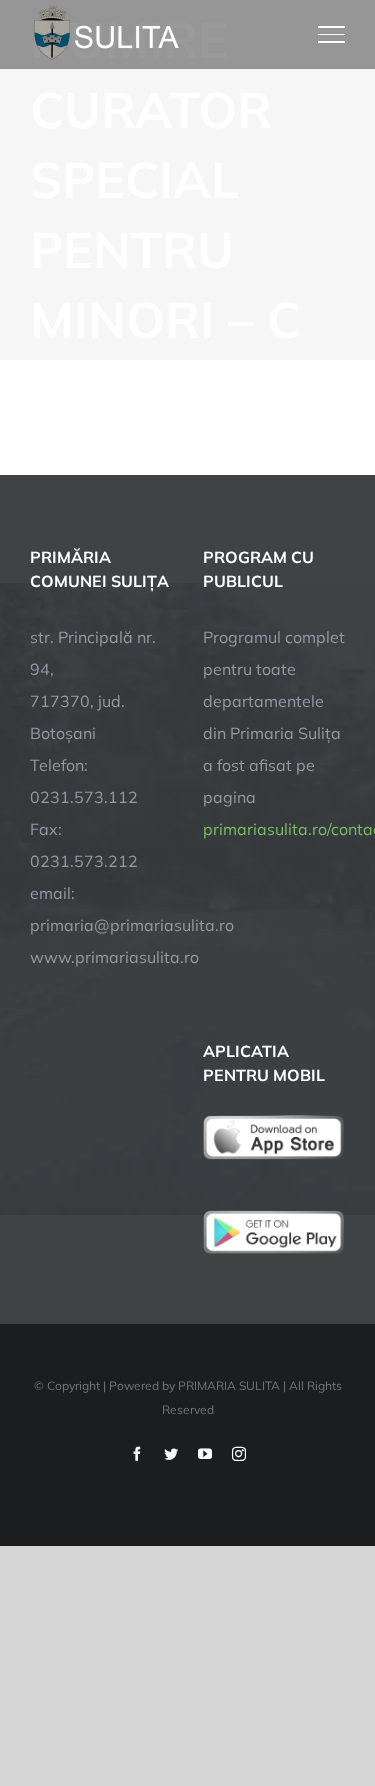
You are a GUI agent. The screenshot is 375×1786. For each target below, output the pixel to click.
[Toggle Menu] (332, 34)
